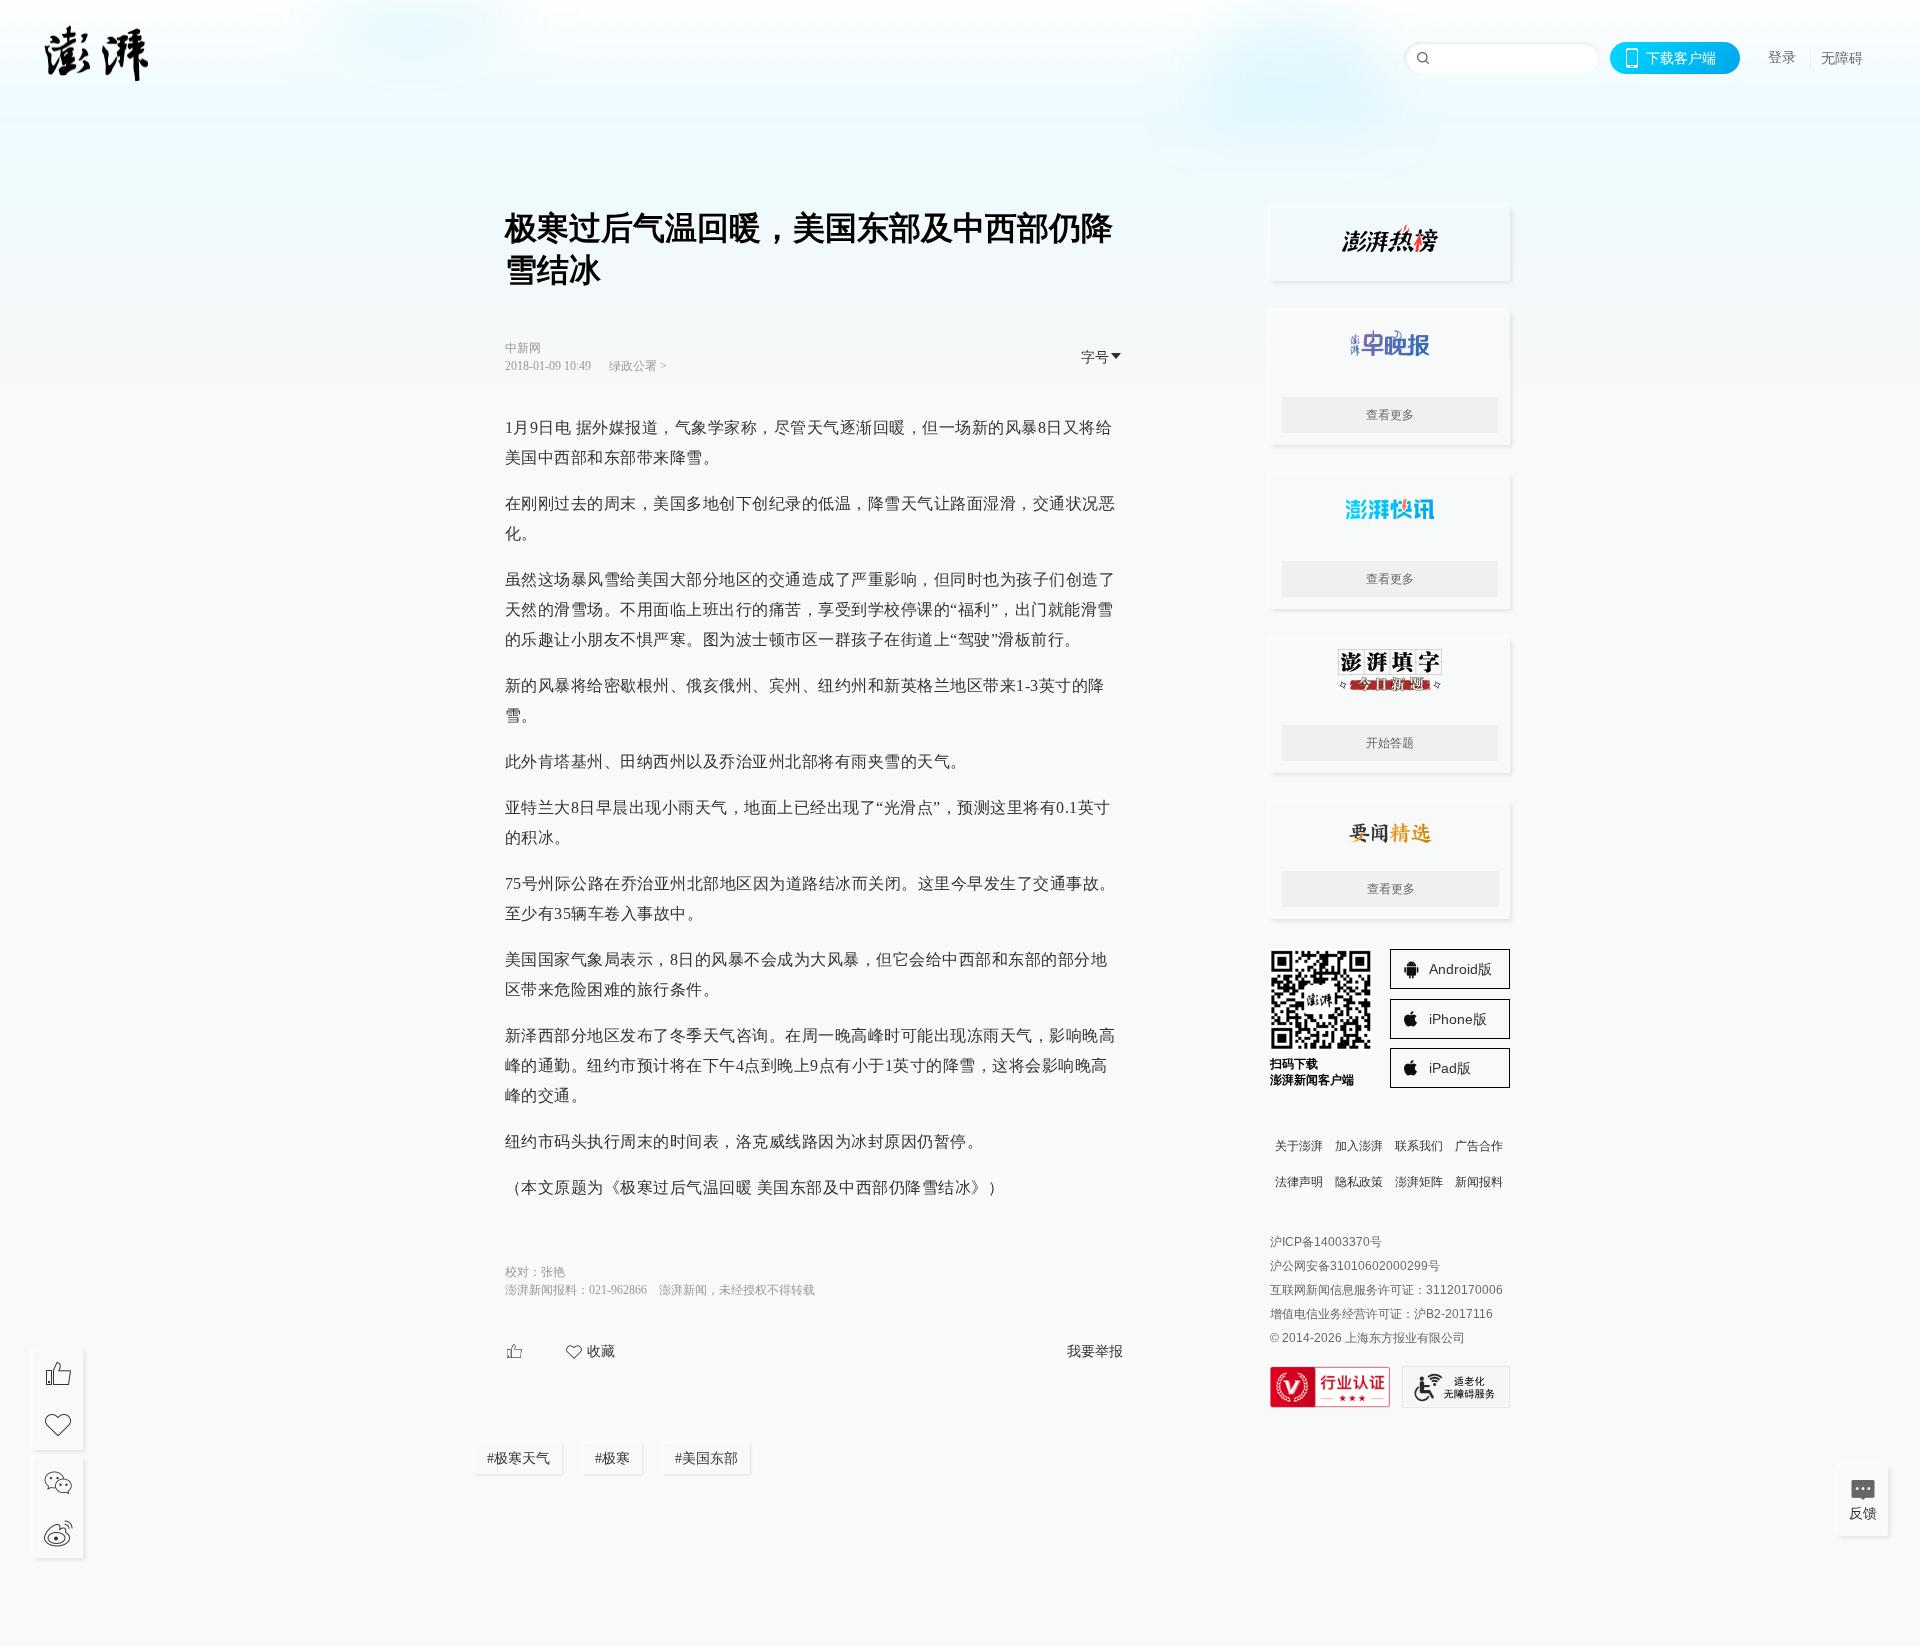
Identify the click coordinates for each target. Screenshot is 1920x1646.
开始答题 (1390, 743)
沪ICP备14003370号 (1326, 1242)
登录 (1782, 57)
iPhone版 (1458, 1019)
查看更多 (1390, 415)
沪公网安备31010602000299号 (1355, 1266)
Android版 (1460, 969)
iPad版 (1450, 1068)
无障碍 (1842, 58)
